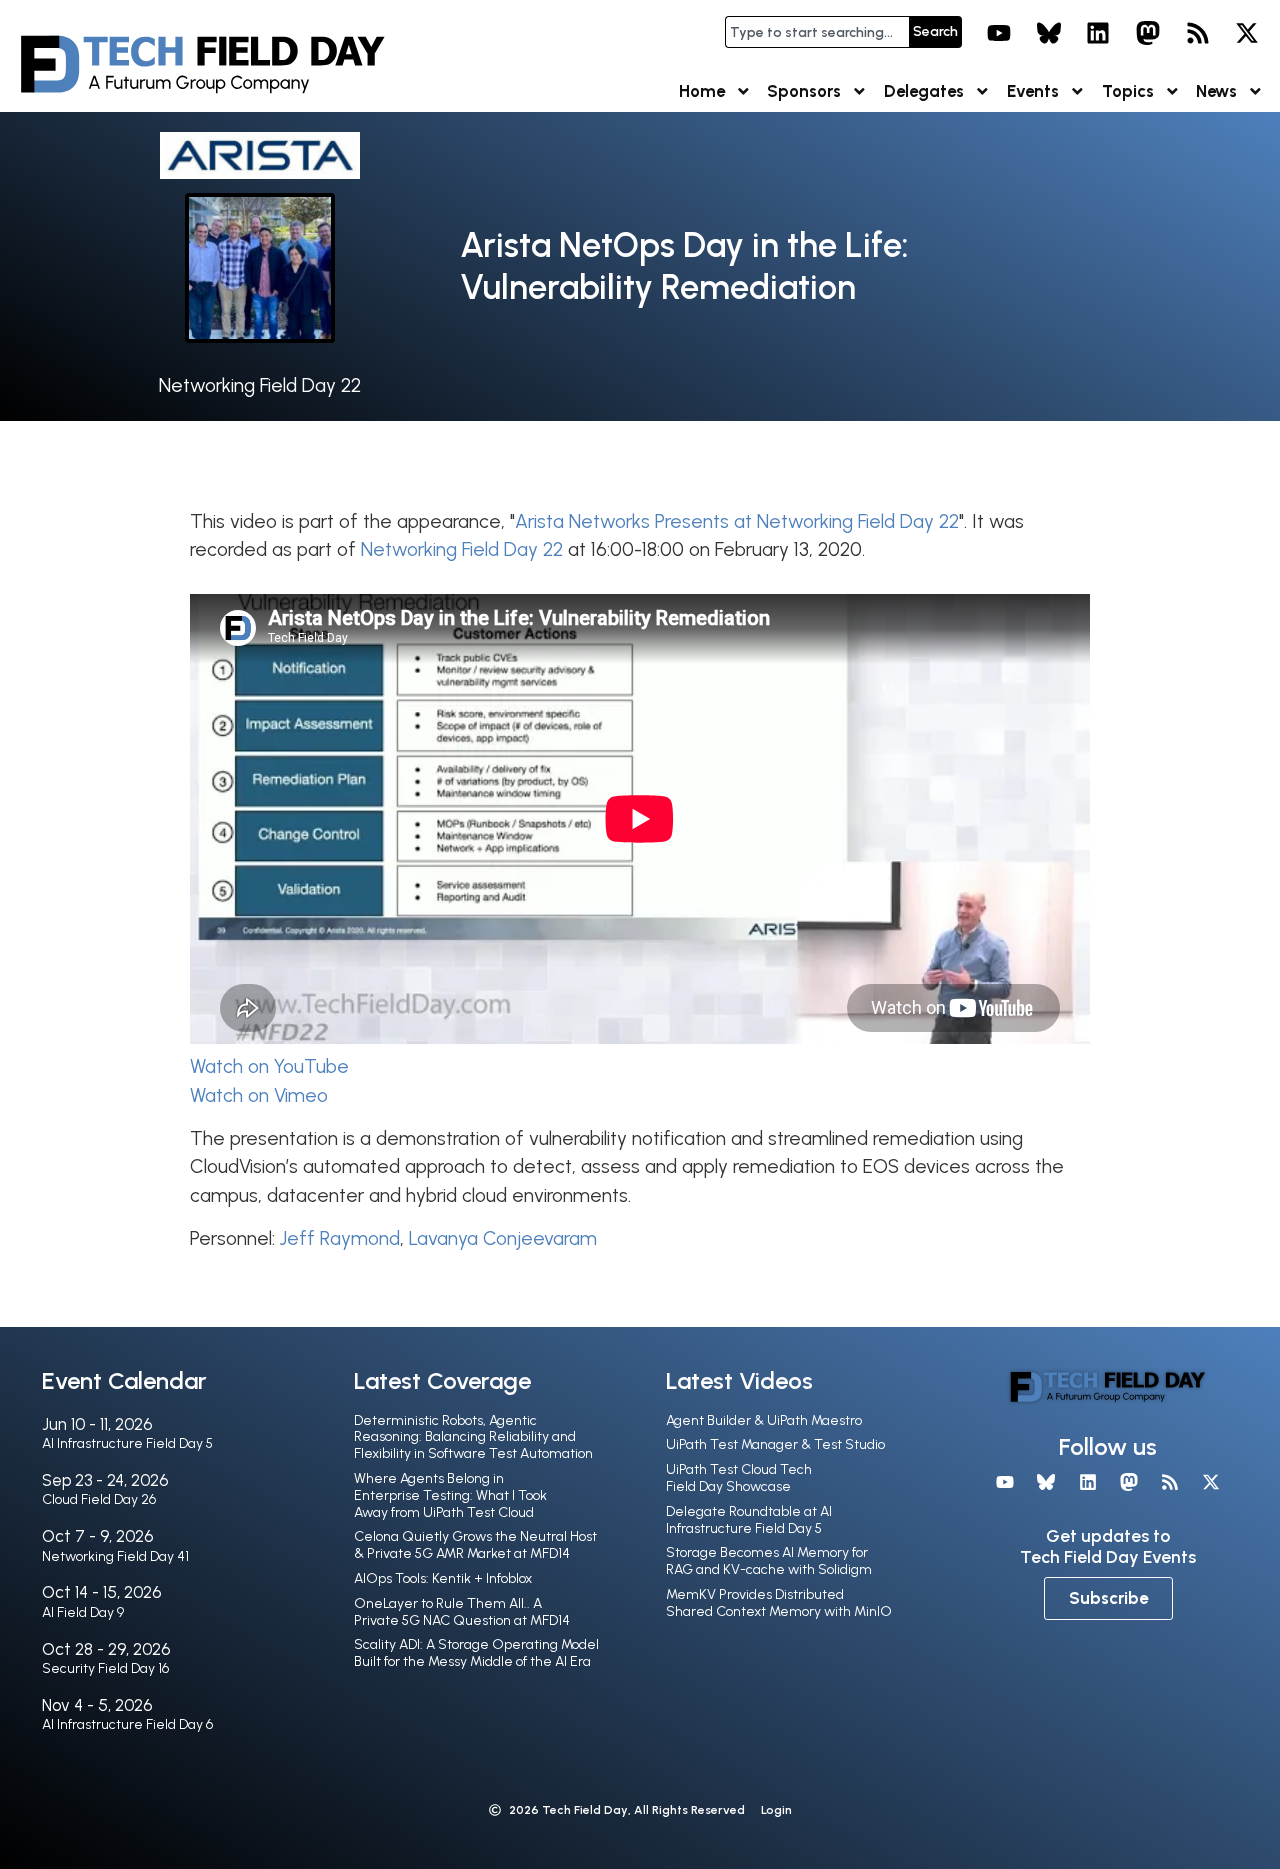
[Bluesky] (1049, 33)
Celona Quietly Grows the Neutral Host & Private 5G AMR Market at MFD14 (475, 1545)
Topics (1128, 91)
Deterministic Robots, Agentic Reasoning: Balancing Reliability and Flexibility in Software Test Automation (473, 1437)
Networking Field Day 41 (115, 1556)
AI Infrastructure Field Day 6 (127, 1724)
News (1216, 91)
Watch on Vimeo (259, 1095)
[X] (1247, 33)
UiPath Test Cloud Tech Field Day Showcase (739, 1478)
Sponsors (804, 91)
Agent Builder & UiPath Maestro (764, 1420)
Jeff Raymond (340, 1238)
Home (702, 91)
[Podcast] (1198, 33)
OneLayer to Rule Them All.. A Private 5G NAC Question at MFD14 (462, 1612)
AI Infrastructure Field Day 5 (127, 1443)
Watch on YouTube (269, 1066)
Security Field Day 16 (105, 1668)
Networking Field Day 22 (260, 385)
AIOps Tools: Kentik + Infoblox (443, 1578)
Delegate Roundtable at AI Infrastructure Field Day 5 (749, 1520)
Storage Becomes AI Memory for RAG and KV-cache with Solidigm (769, 1561)
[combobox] (817, 32)
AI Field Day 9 (83, 1612)
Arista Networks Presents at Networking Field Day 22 (737, 521)
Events (1033, 91)
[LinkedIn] (1099, 33)
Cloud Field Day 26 (99, 1499)
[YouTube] (999, 33)
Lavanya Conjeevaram (503, 1238)
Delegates (924, 91)
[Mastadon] (1148, 33)
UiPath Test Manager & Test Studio (775, 1444)
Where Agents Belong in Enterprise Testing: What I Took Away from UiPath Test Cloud (450, 1495)
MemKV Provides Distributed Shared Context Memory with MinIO (779, 1603)
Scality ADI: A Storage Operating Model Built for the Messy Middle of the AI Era (476, 1653)
